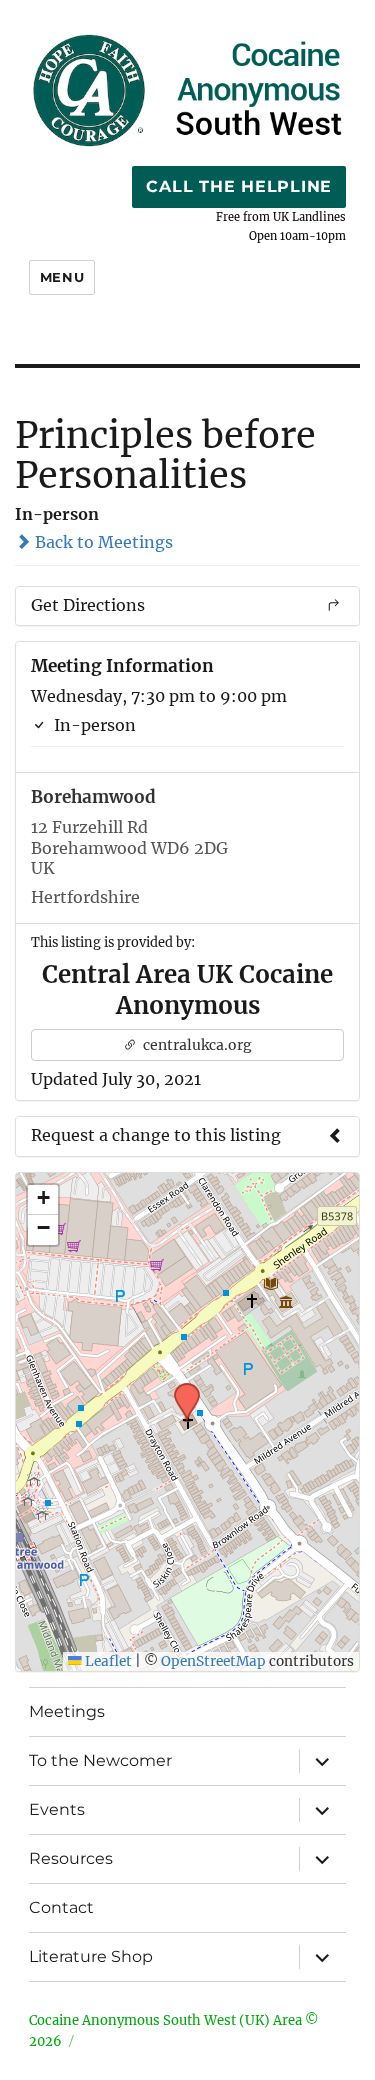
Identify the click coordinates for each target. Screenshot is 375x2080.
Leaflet (107, 1661)
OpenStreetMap (213, 1661)
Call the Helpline (239, 186)
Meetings (67, 1711)
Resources (71, 1858)
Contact (61, 1907)
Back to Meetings (102, 542)
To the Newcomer (100, 1760)
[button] (180, 1389)
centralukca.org (196, 1045)
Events (57, 1809)
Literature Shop (91, 1956)
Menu (62, 277)
